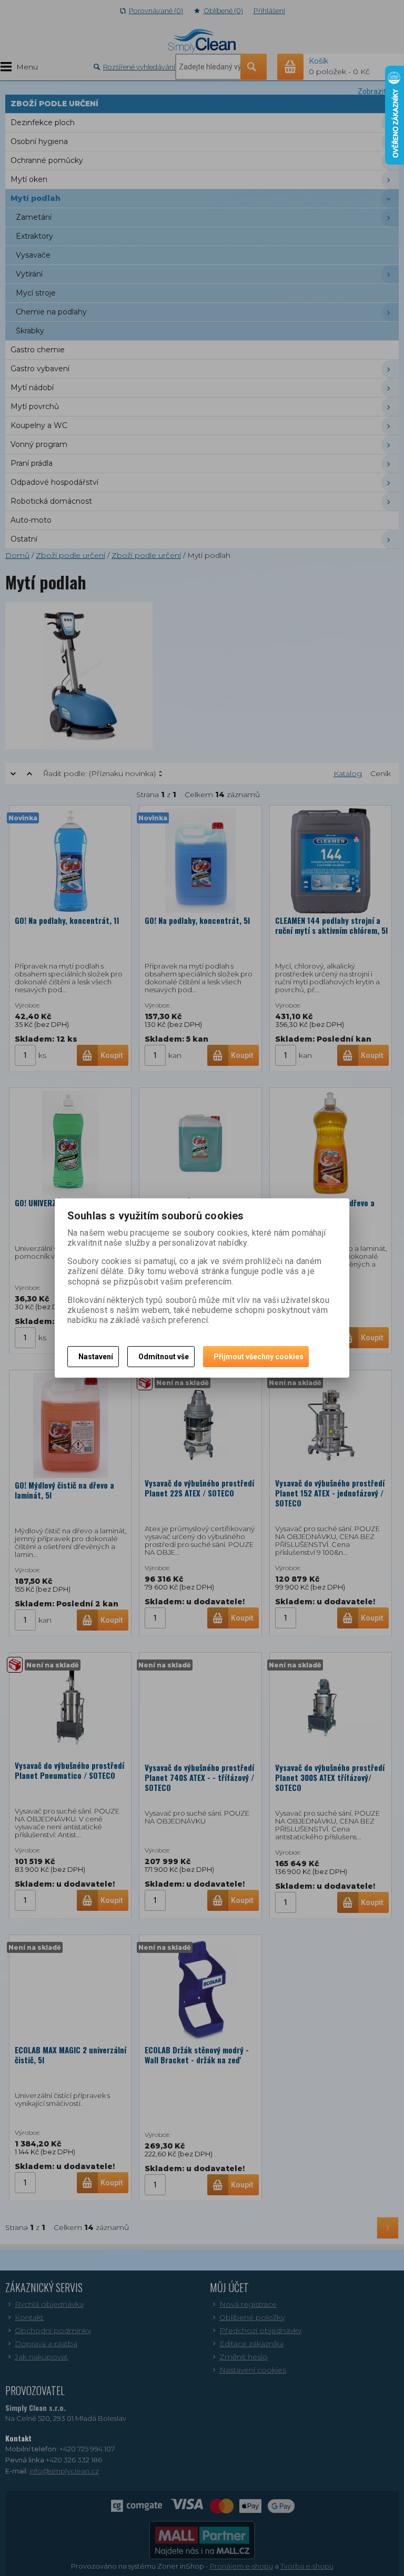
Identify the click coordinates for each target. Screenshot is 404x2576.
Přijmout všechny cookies (259, 1357)
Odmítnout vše (164, 1357)
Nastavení (96, 1357)
